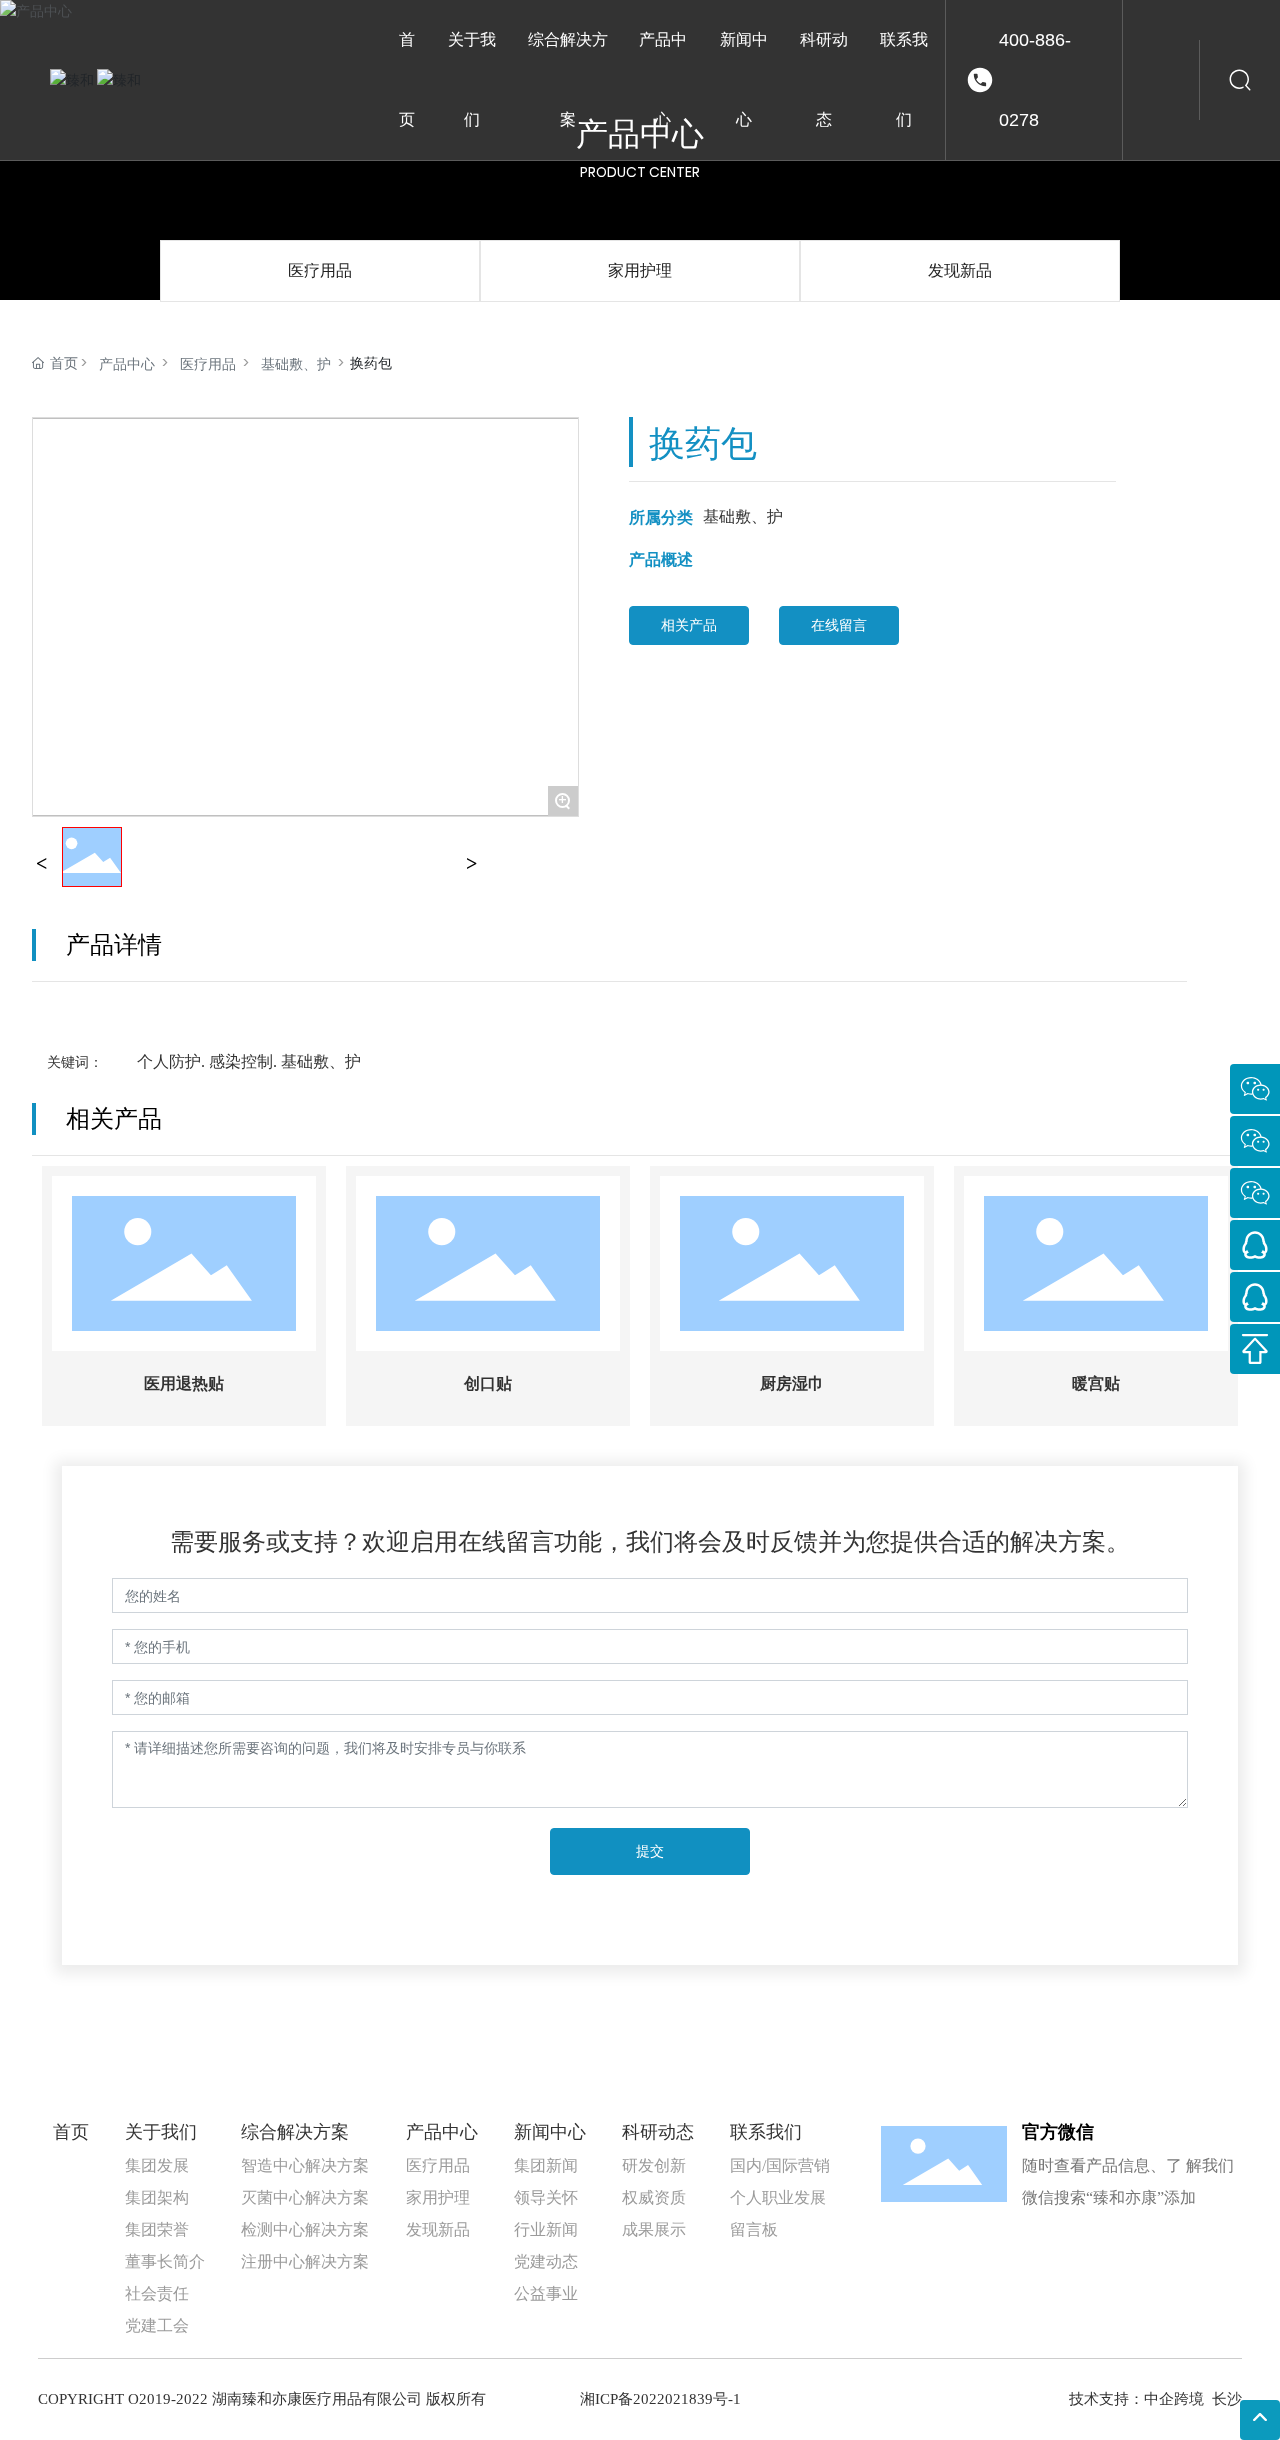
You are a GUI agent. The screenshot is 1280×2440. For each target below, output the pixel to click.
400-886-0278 (1035, 80)
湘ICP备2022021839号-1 (660, 2399)
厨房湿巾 (792, 1383)
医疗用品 (320, 270)
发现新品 (960, 270)
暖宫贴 (1096, 1383)
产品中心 (127, 364)
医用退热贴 (184, 1383)
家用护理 (640, 270)
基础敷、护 (296, 364)
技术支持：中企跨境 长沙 (1155, 2399)
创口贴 (488, 1383)
